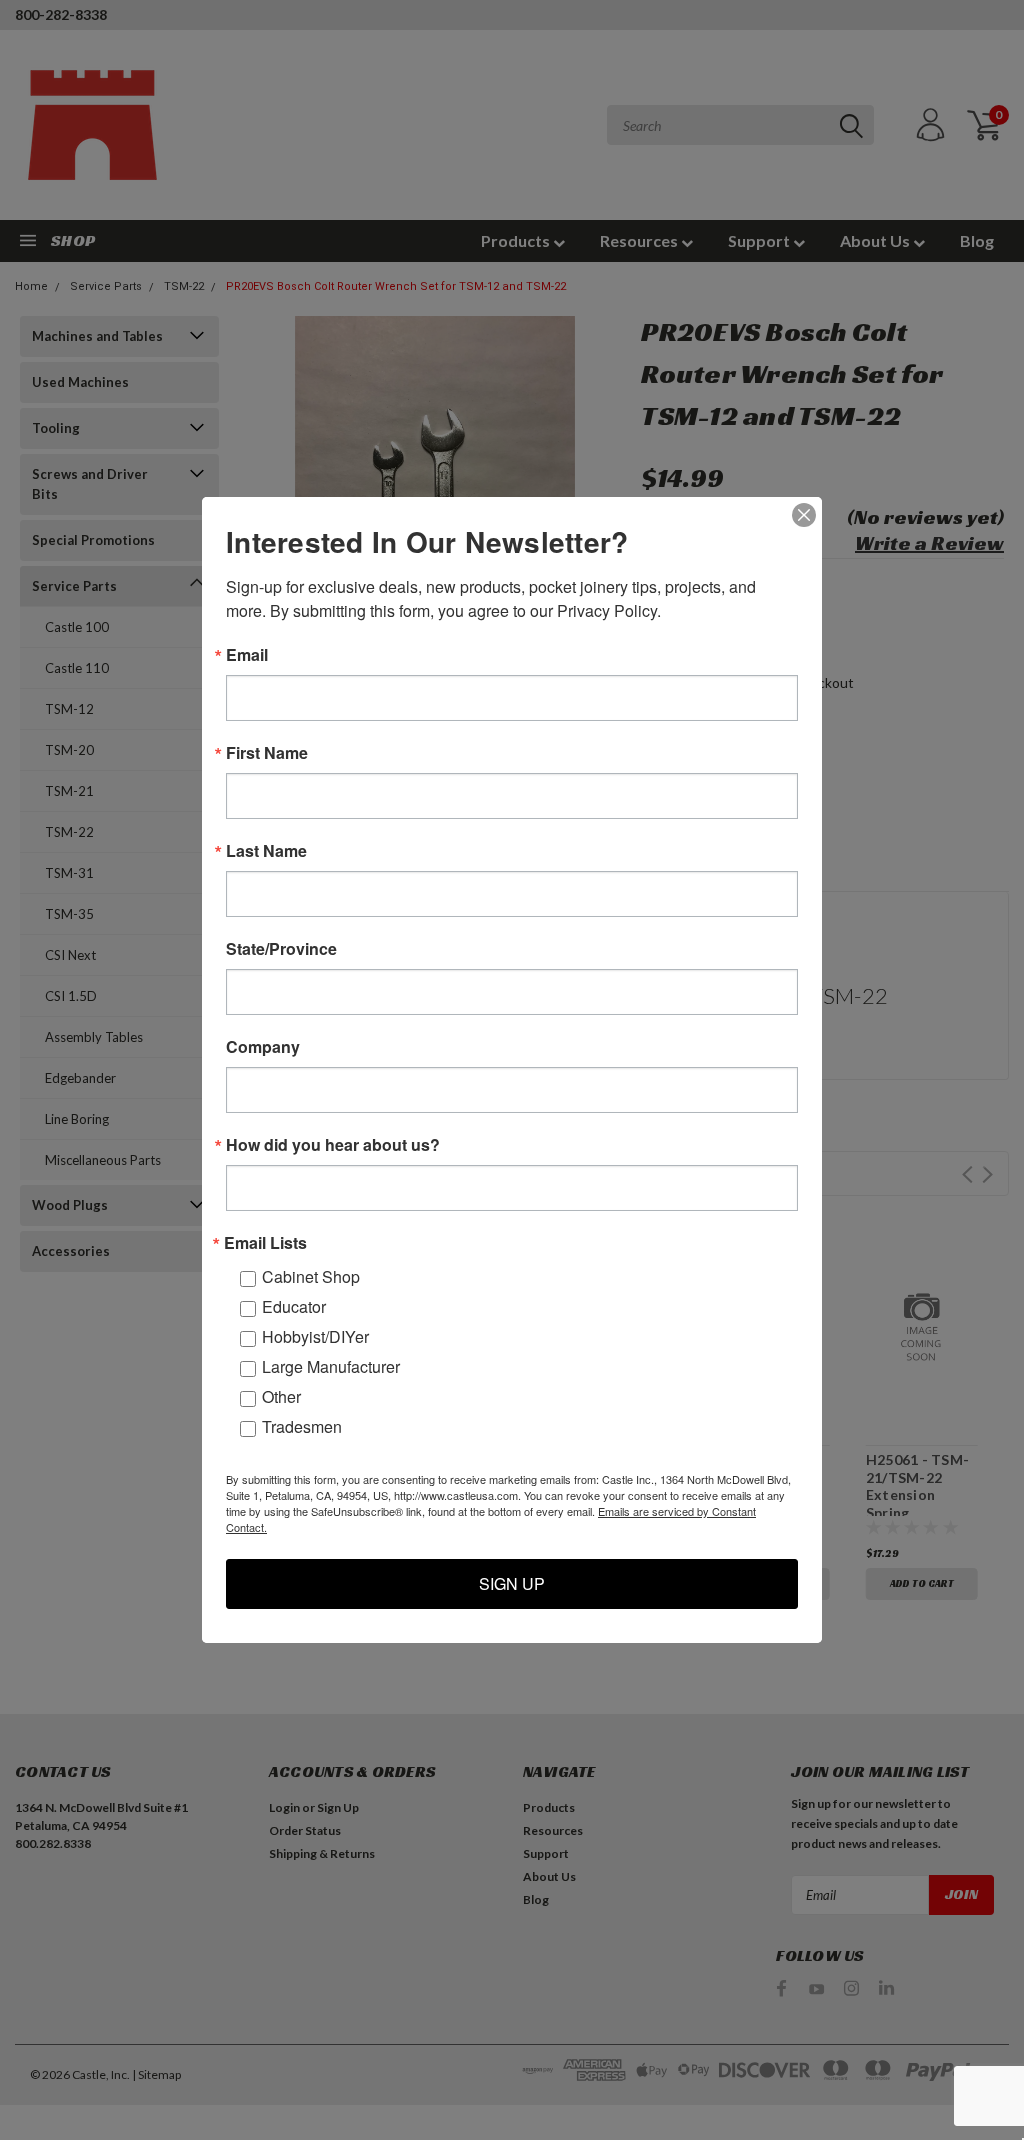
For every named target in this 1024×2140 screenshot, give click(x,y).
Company (263, 1047)
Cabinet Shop (311, 1276)
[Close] (804, 515)
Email (247, 655)
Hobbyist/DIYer (315, 1336)
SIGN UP (512, 1583)
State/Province (281, 949)
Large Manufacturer (331, 1366)
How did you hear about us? (333, 1145)
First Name (267, 753)
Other (281, 1396)
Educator (294, 1306)
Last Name (266, 851)
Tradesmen (302, 1426)
